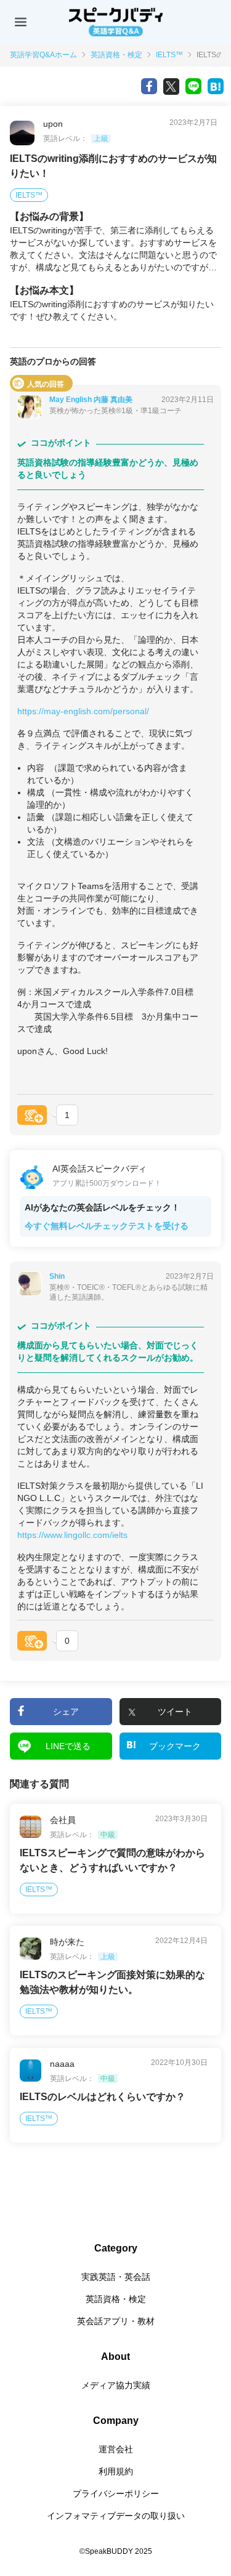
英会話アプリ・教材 (116, 2321)
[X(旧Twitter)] (171, 86)
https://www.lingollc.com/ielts (72, 1535)
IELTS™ (169, 55)
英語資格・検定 (116, 55)
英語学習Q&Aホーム (43, 55)
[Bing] (216, 86)
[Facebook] (149, 86)
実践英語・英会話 (116, 2277)
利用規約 (116, 2471)
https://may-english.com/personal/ (83, 711)
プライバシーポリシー (116, 2493)
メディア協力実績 (116, 2385)
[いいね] (32, 1115)
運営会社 (116, 2449)
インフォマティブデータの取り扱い (116, 2516)
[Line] (193, 86)
